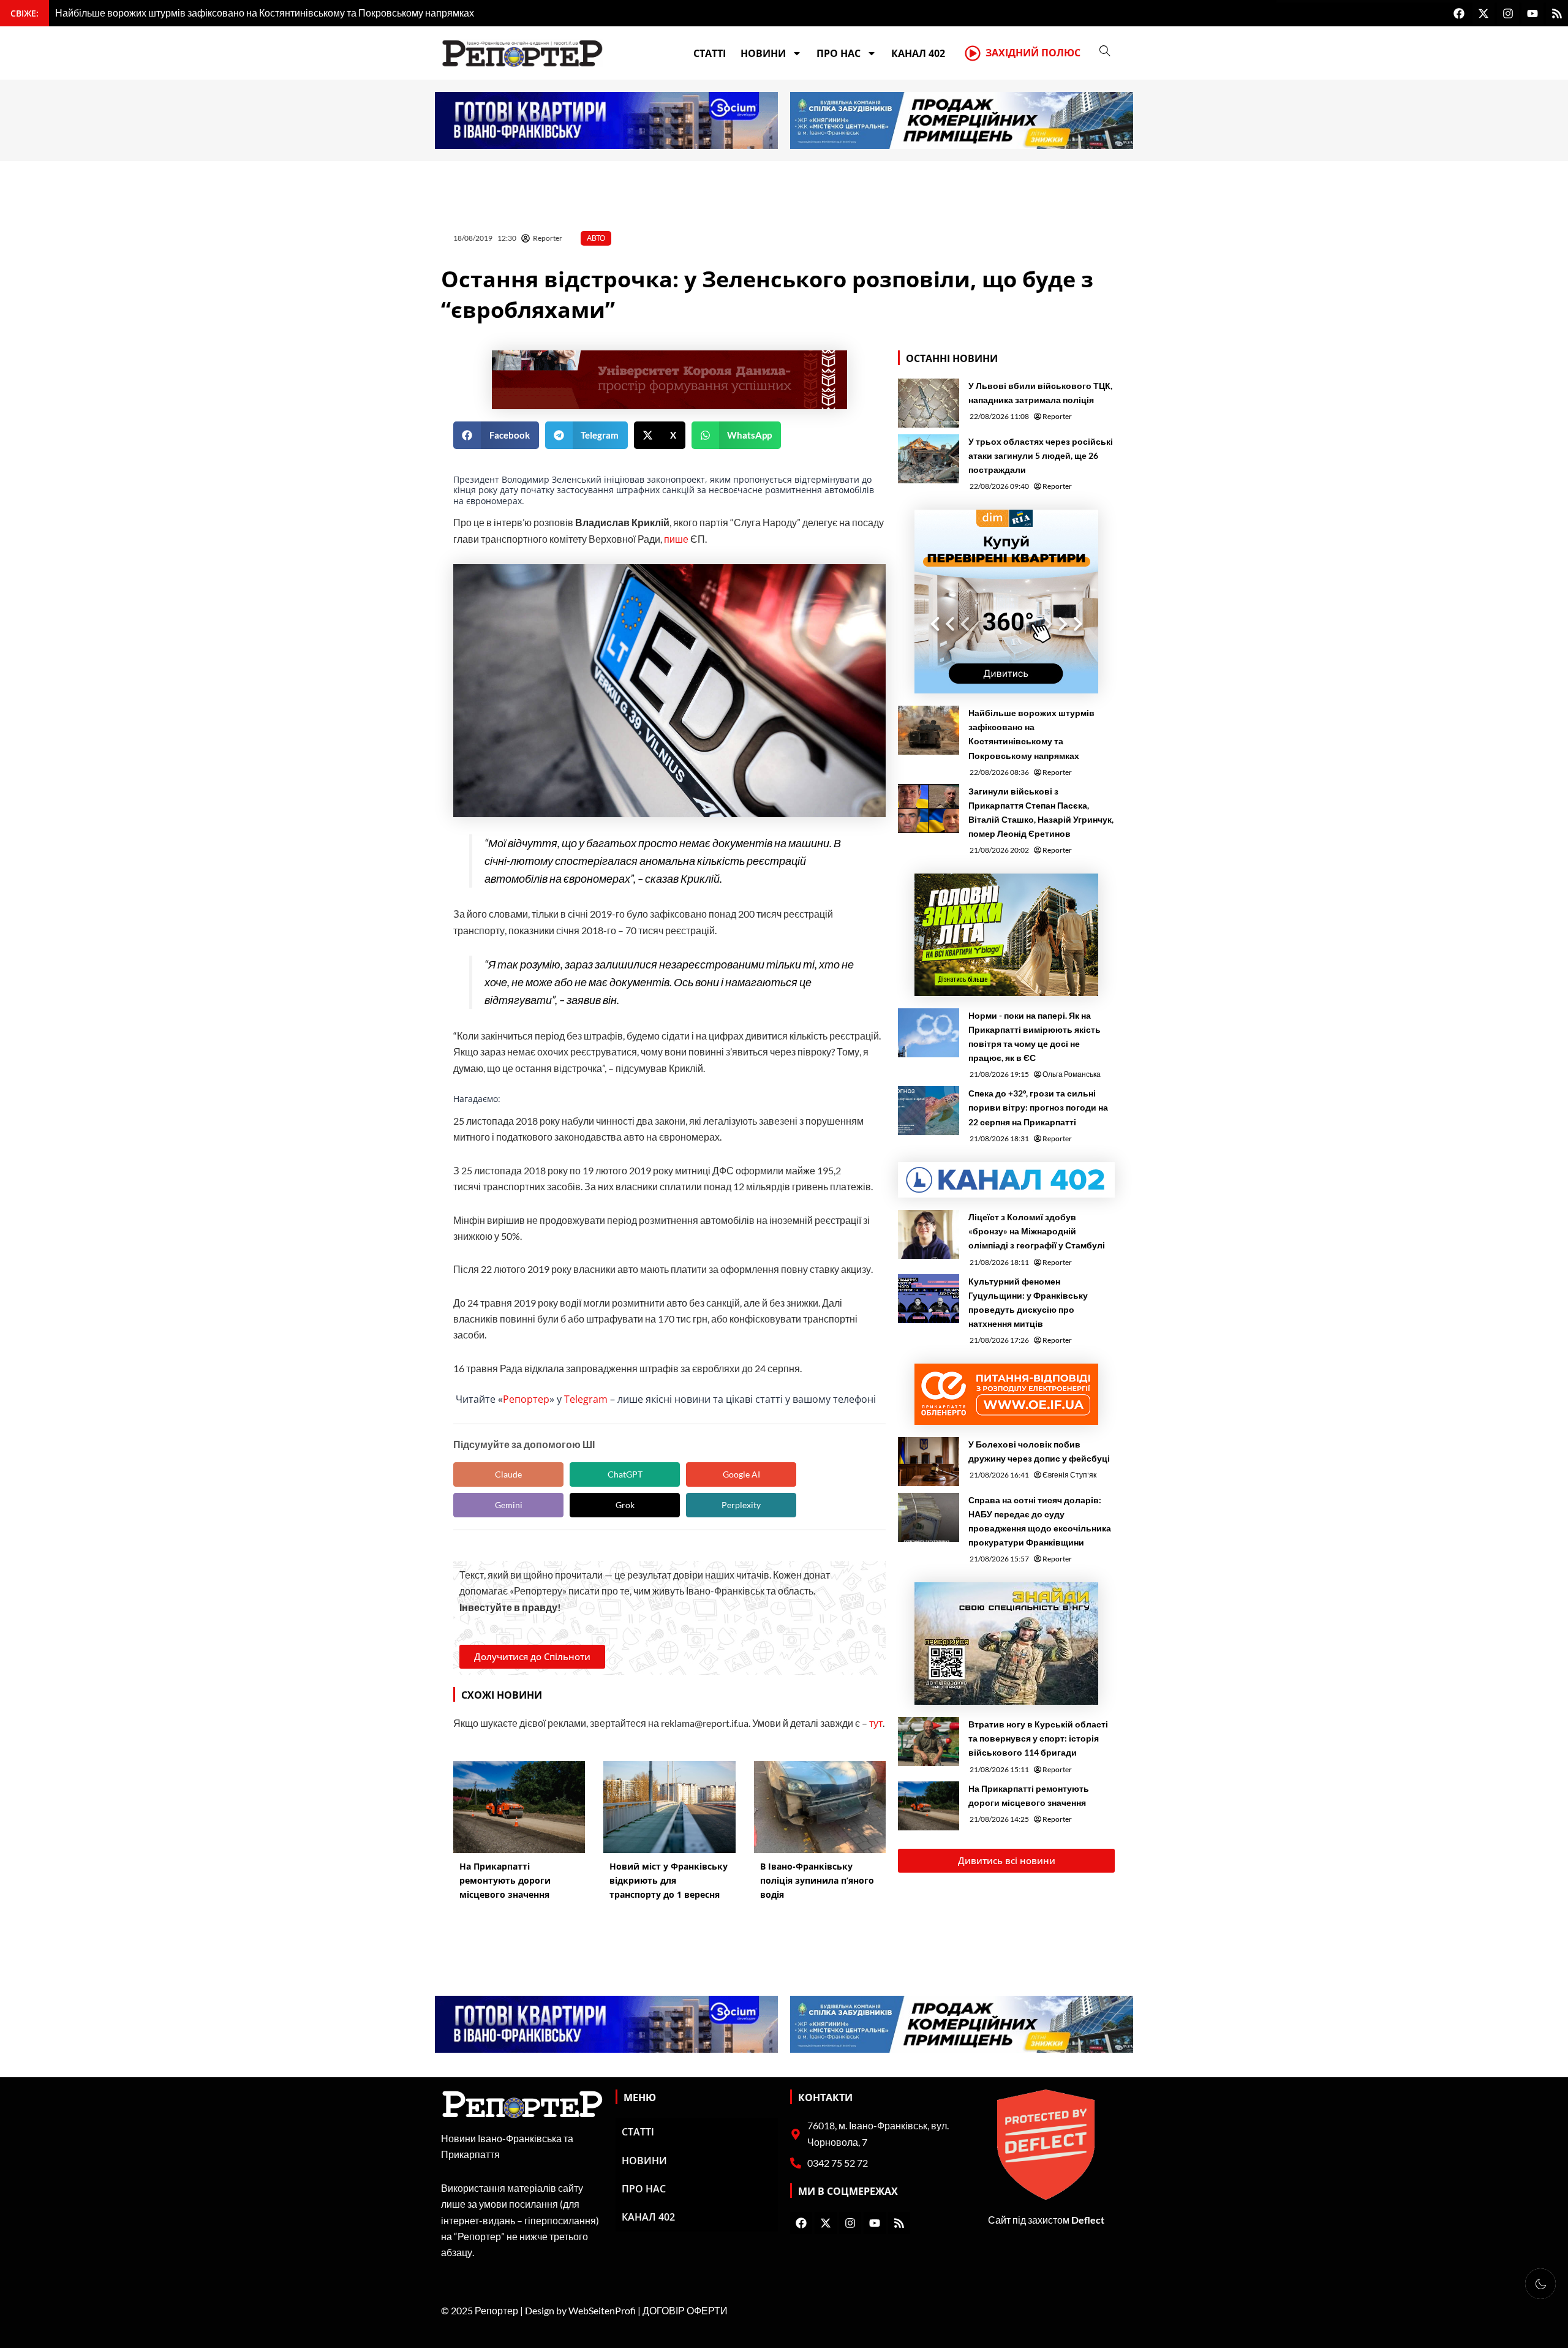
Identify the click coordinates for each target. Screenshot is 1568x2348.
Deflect (1088, 2220)
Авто (596, 238)
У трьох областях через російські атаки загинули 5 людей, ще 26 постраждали (1041, 455)
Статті (710, 53)
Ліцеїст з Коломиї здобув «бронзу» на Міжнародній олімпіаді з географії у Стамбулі (1037, 1231)
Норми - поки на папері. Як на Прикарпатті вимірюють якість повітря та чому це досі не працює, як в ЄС (1035, 1036)
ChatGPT (625, 1474)
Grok (625, 1505)
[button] (496, 435)
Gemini (509, 1505)
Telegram (586, 1399)
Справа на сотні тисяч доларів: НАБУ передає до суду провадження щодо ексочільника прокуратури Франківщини (1040, 1521)
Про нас (839, 53)
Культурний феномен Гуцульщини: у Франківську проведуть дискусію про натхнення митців (1028, 1302)
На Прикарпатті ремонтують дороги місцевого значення (1029, 1795)
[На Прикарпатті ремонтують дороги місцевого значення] (929, 1806)
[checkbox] (1540, 2284)
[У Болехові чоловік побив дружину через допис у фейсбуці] (929, 1462)
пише (676, 539)
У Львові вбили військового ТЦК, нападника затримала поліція (1040, 393)
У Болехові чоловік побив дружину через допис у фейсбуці (1039, 1451)
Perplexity (741, 1505)
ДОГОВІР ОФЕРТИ (685, 2310)
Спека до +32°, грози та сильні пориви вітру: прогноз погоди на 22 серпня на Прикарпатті (1038, 1107)
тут (876, 1723)
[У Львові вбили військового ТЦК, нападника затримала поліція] (929, 403)
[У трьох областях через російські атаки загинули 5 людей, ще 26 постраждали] (929, 459)
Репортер (526, 1399)
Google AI (741, 1474)
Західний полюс (1033, 53)
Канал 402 (918, 53)
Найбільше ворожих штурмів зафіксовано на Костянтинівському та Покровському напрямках (1031, 734)
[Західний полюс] (973, 53)
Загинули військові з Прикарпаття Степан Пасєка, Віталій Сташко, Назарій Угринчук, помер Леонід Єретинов (1041, 812)
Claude (508, 1474)
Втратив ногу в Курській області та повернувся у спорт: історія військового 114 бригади (1038, 1738)
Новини (763, 53)
